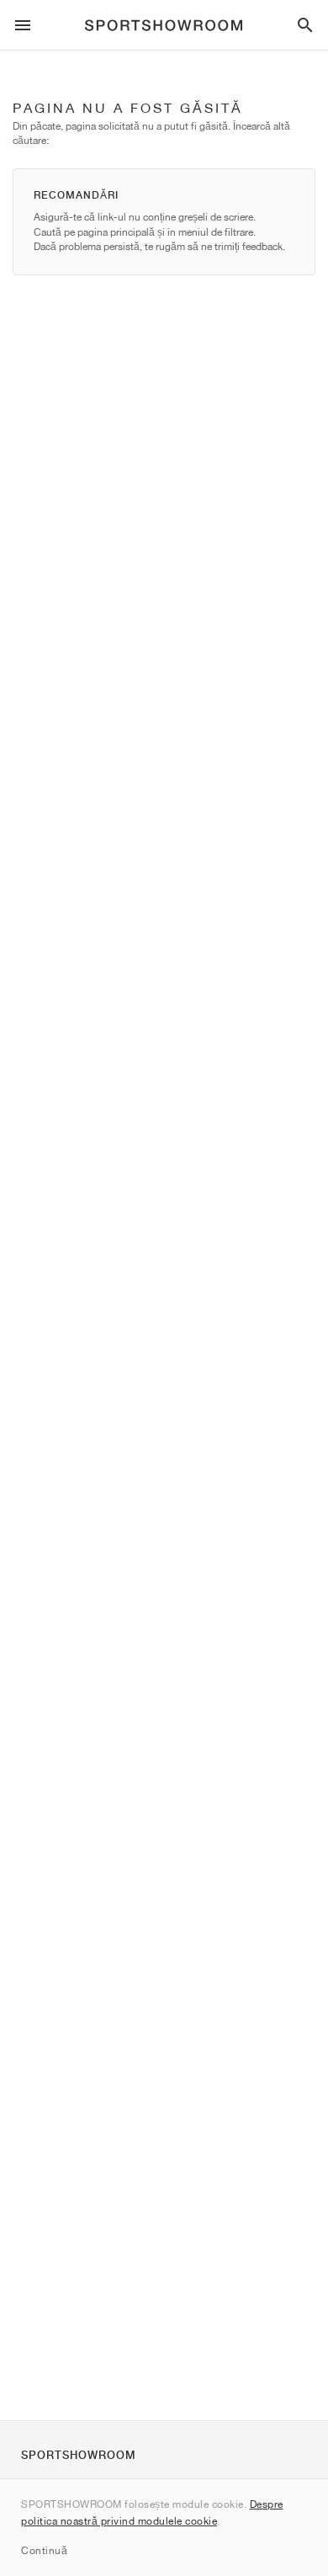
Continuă (44, 2550)
